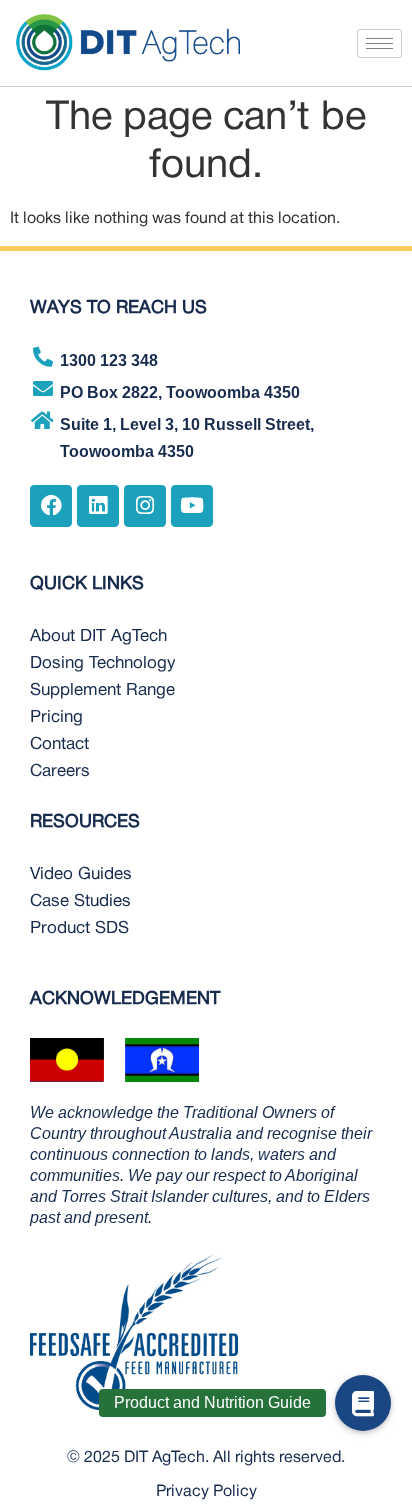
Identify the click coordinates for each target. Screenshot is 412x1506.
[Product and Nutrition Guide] (363, 1403)
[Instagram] (145, 506)
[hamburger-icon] (379, 43)
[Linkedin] (98, 506)
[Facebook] (51, 506)
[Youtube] (192, 506)
